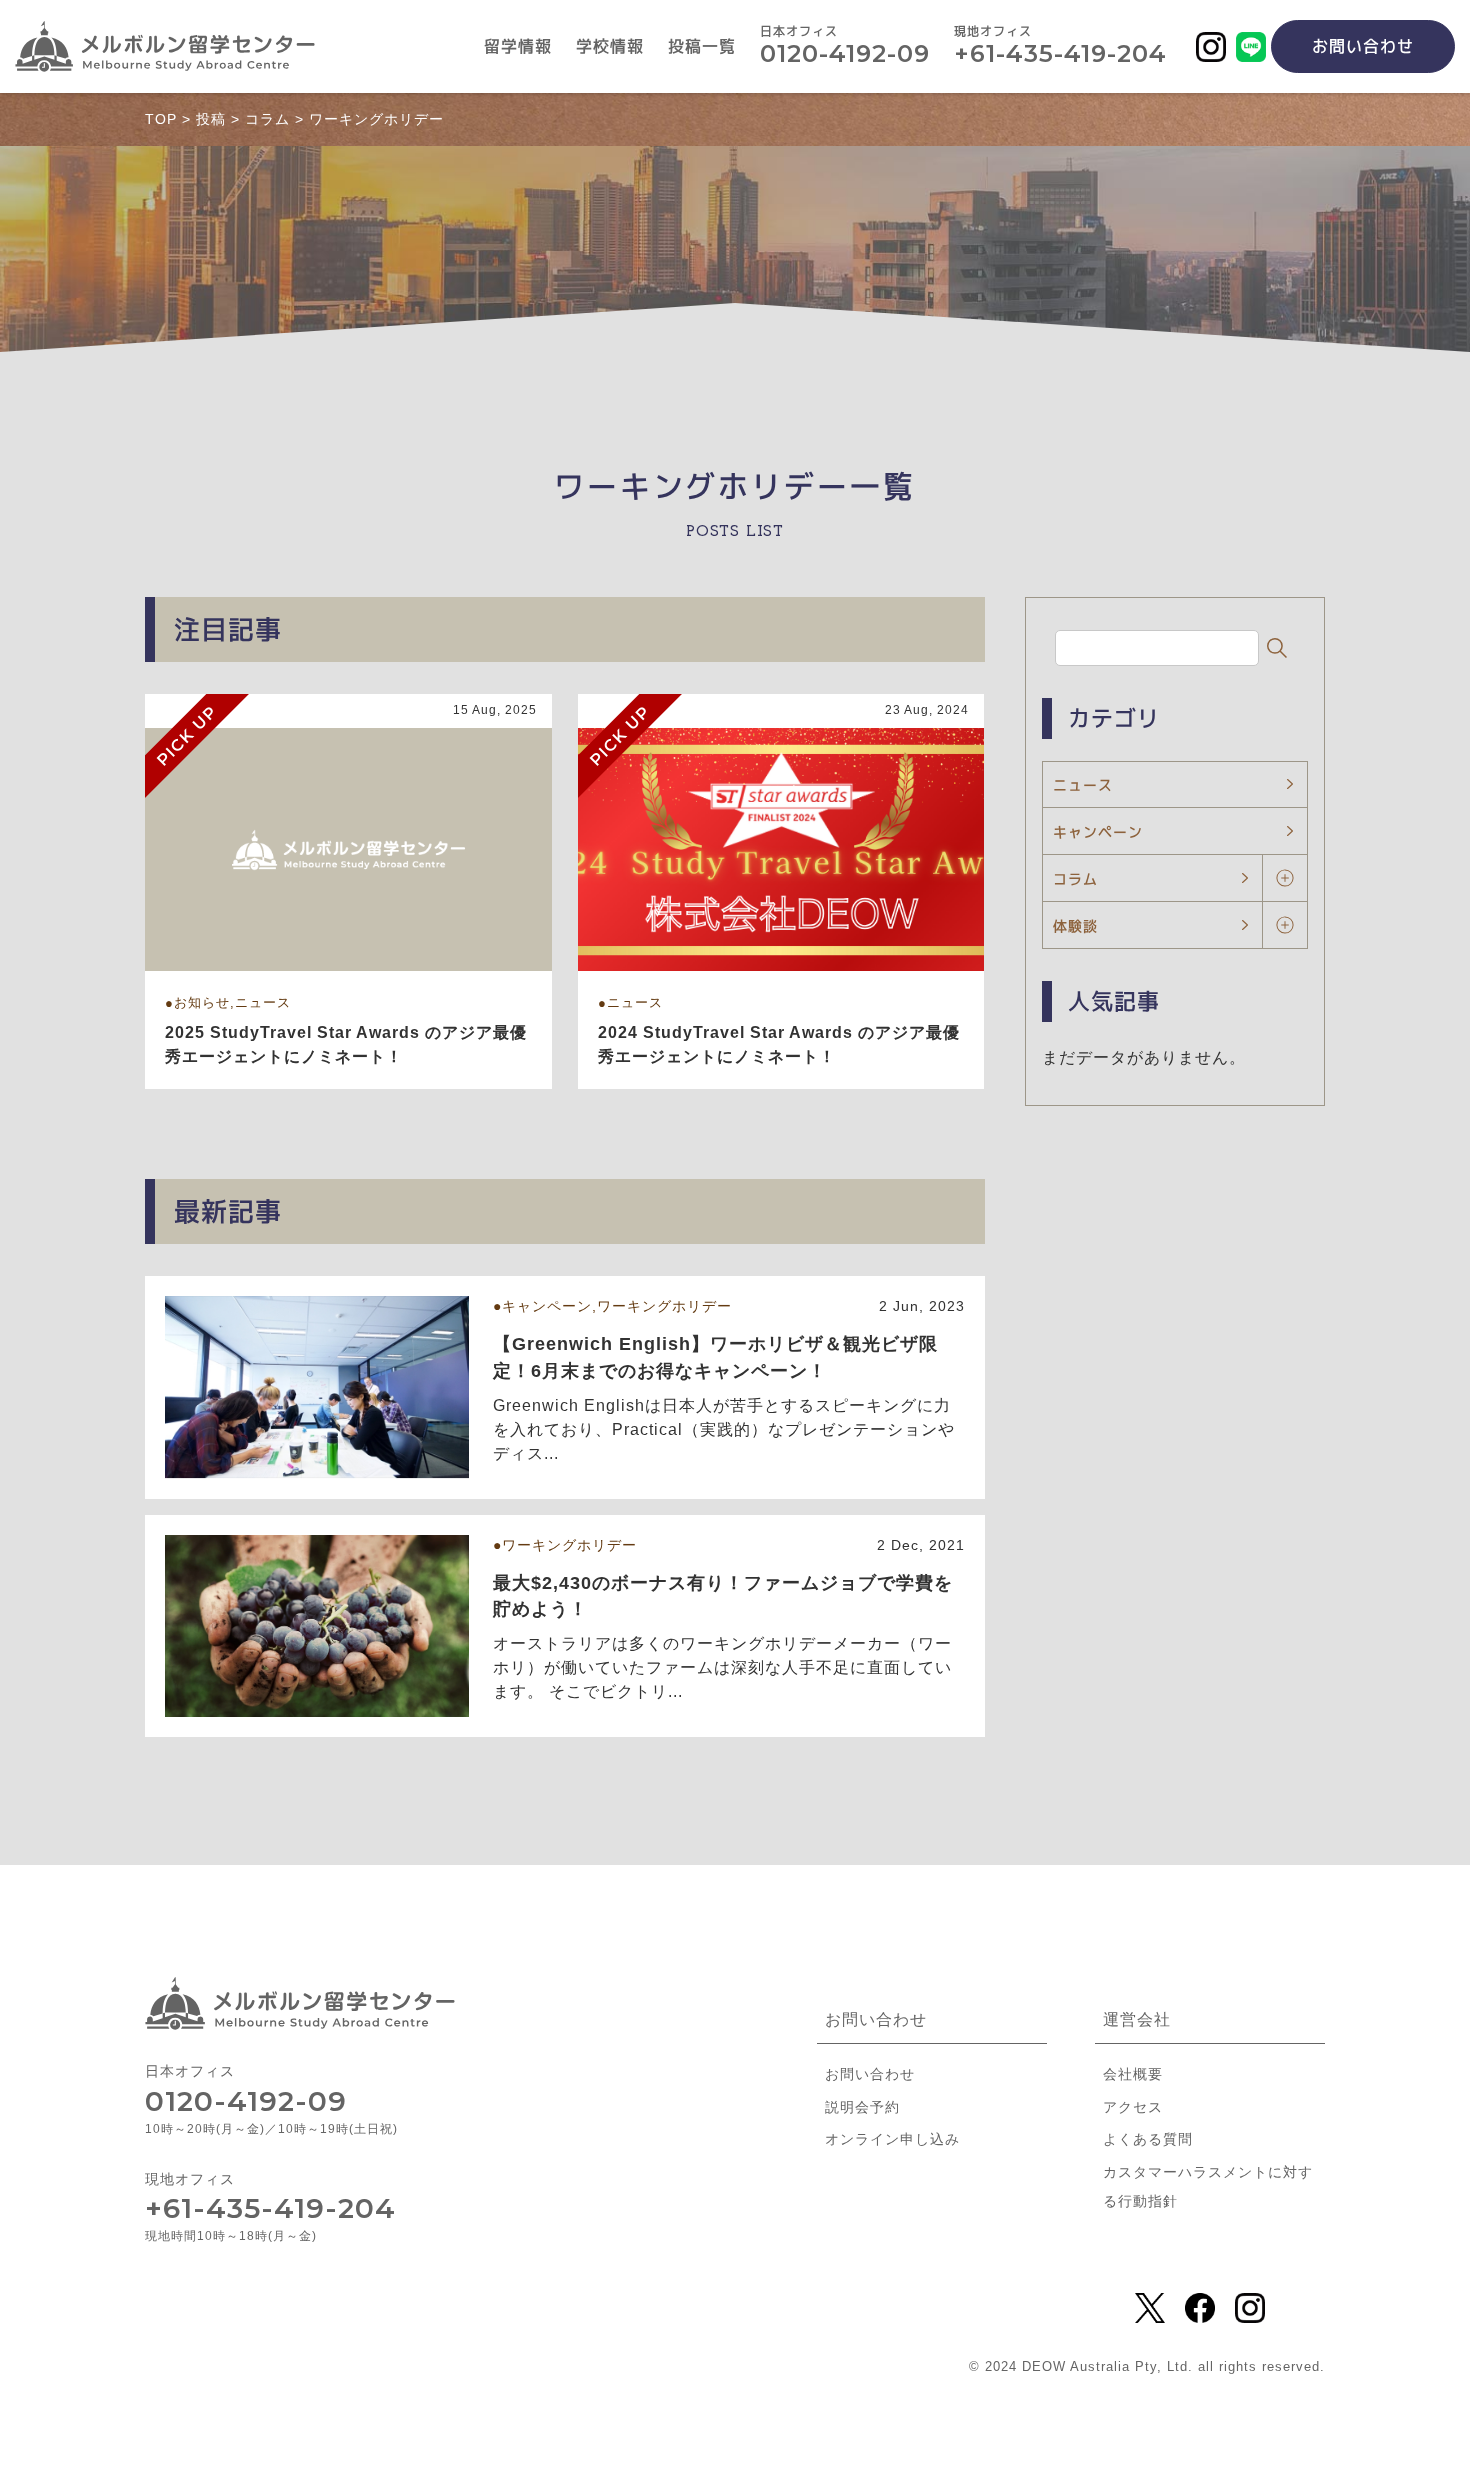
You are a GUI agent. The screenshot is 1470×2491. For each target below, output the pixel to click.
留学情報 (518, 46)
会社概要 (1133, 2074)
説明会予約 (862, 2107)
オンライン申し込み (892, 2139)
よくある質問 (1148, 2139)
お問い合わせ (1363, 46)
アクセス (1133, 2107)
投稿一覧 (702, 46)
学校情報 (610, 46)
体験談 (1075, 925)
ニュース (1083, 784)
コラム (1075, 878)
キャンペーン (1098, 831)
